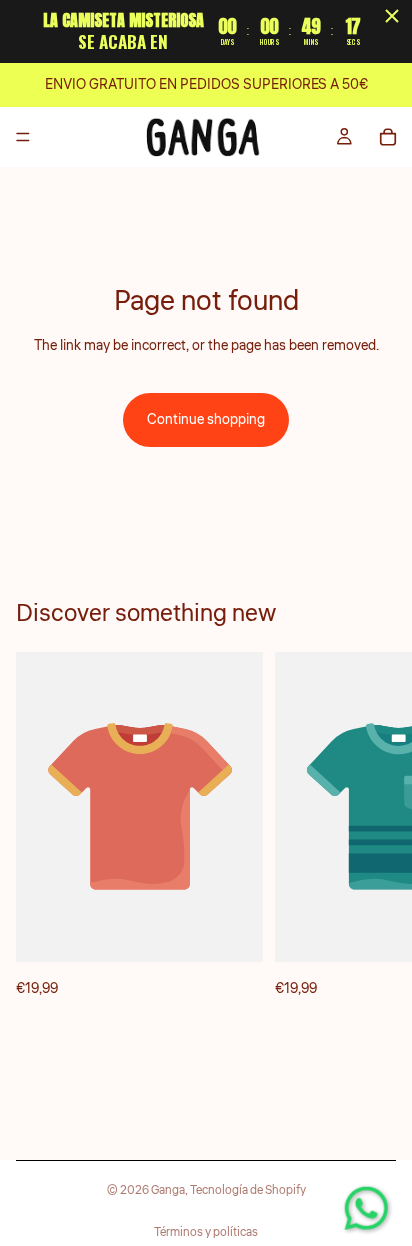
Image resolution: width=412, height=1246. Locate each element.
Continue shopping (206, 420)
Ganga (168, 1190)
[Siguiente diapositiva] (374, 826)
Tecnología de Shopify (248, 1190)
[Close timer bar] (392, 16)
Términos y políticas (206, 1232)
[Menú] (23, 137)
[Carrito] (388, 137)
